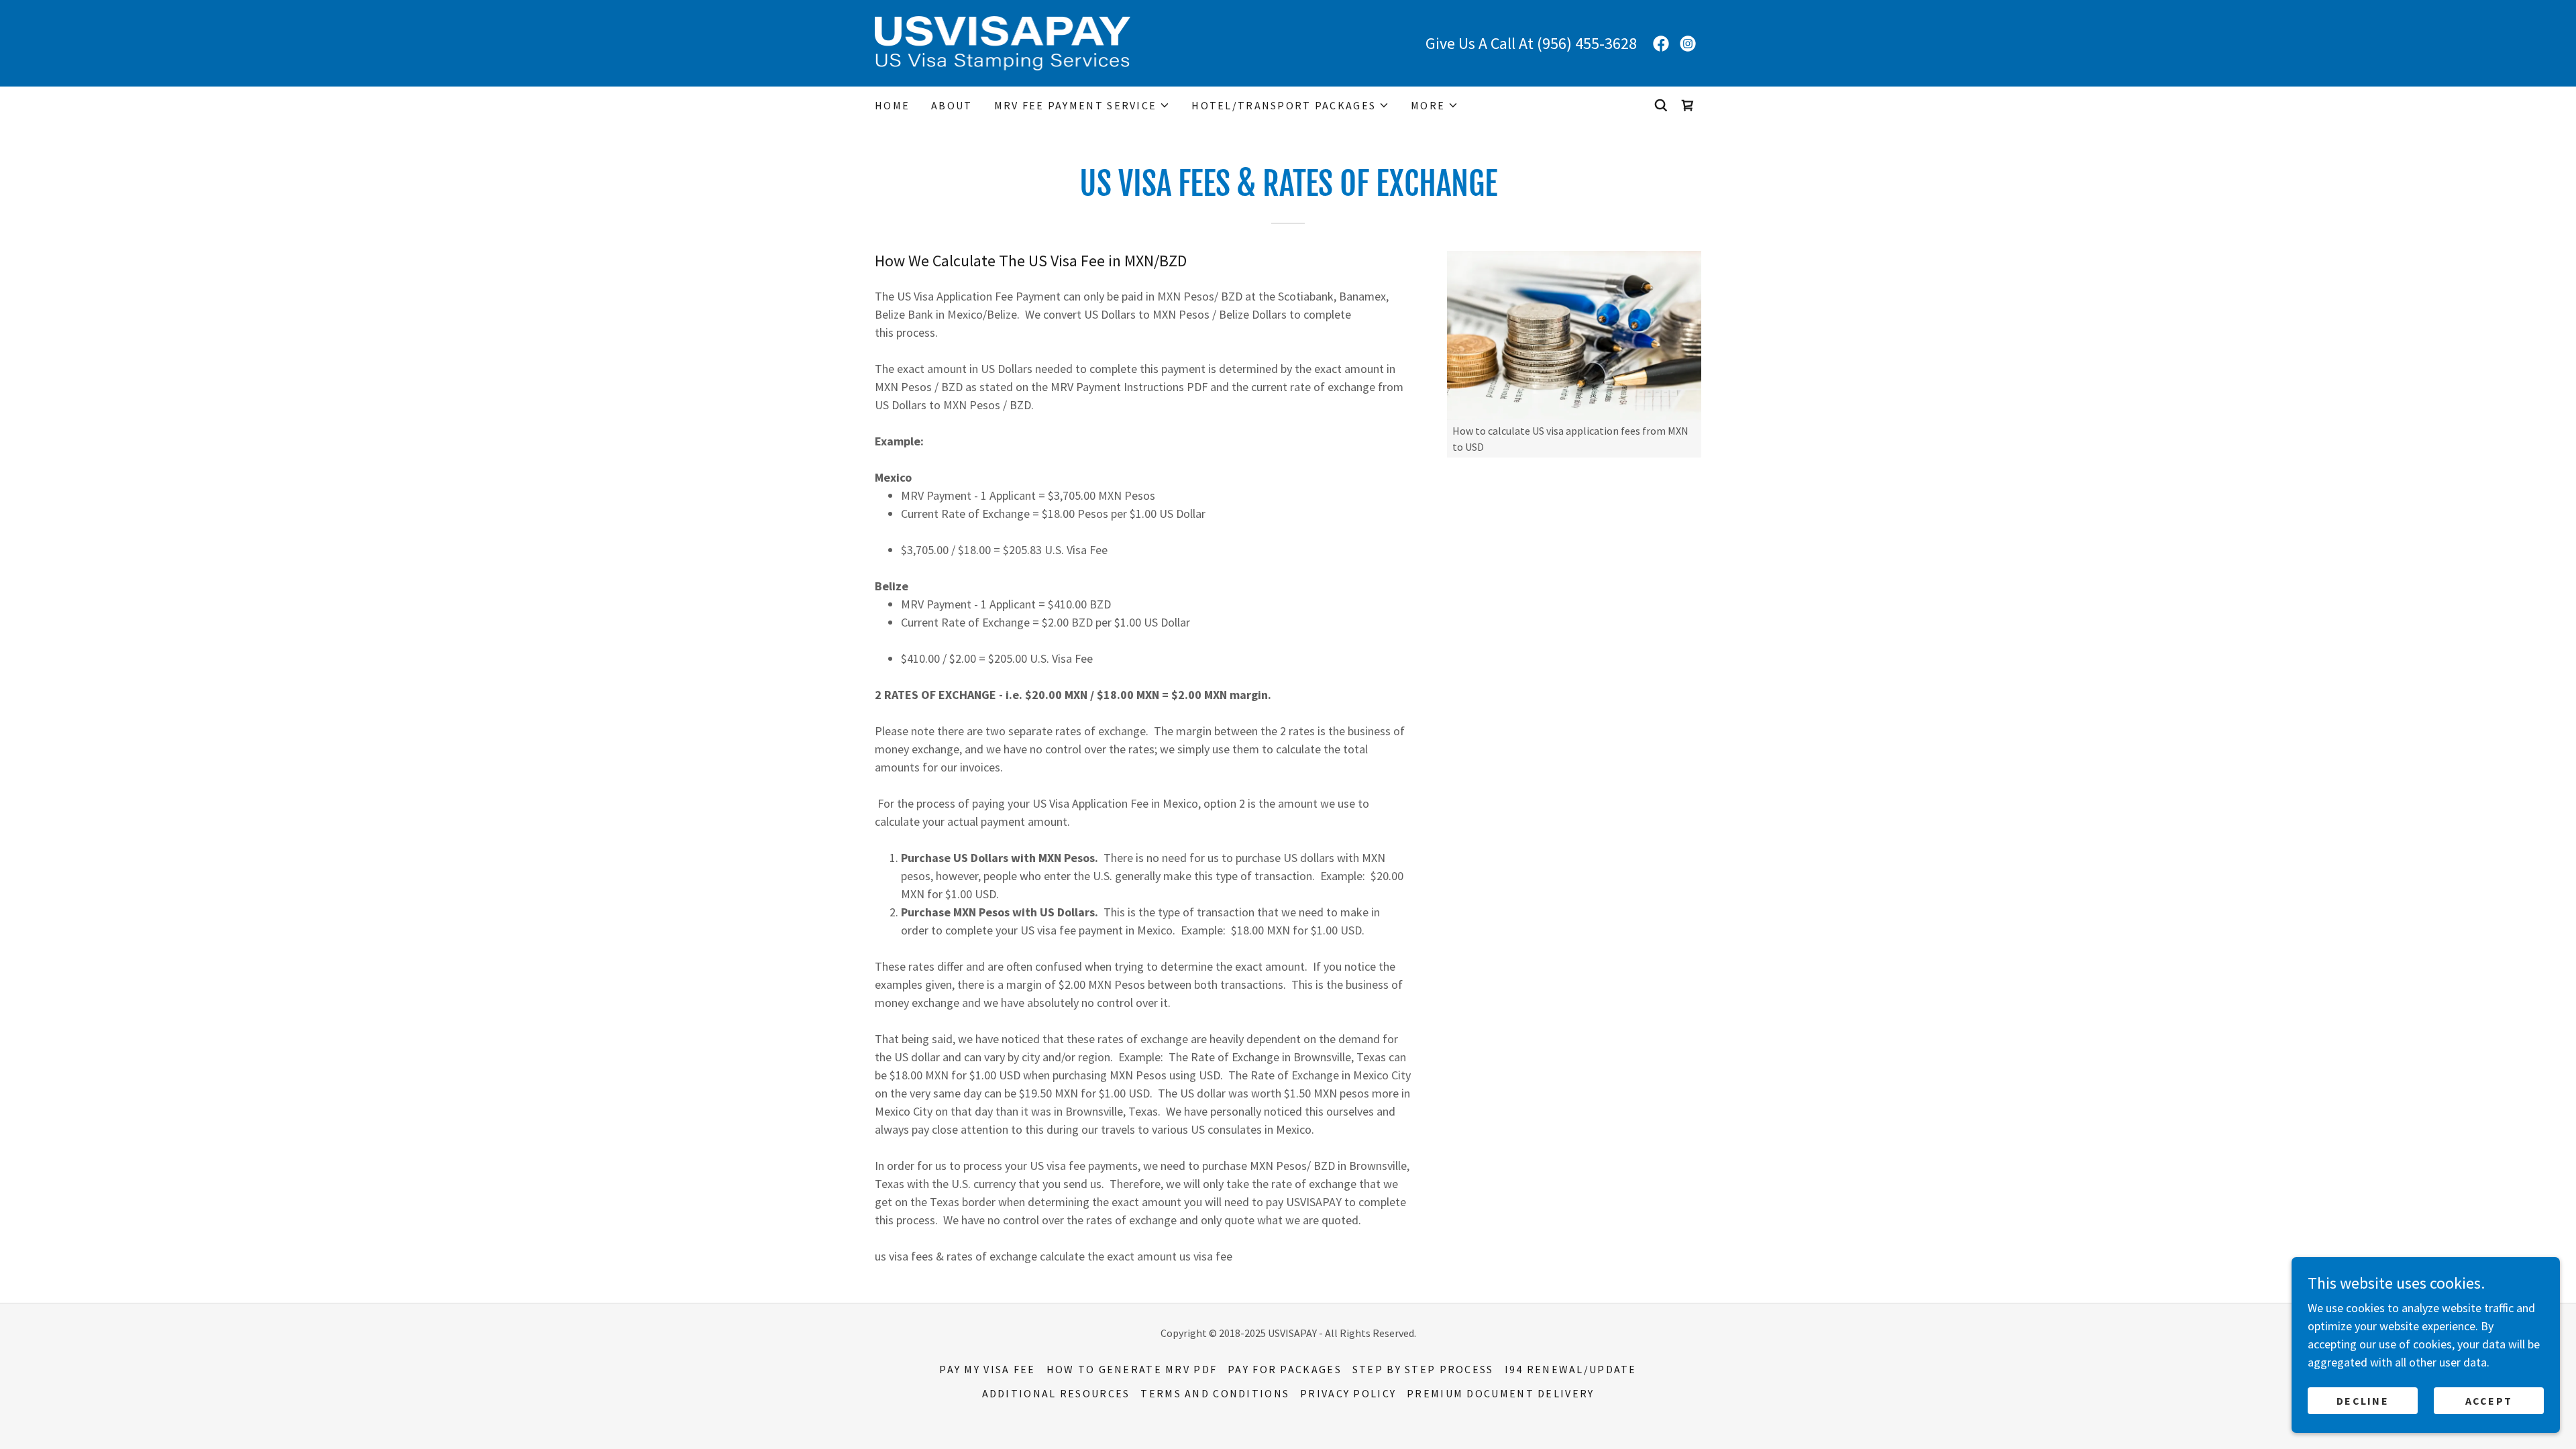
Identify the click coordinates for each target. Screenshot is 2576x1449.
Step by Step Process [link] (1423, 1369)
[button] (1082, 105)
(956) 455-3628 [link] (1587, 43)
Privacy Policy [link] (1348, 1393)
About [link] (952, 105)
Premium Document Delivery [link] (1500, 1393)
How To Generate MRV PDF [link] (1132, 1369)
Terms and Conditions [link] (1215, 1393)
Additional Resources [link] (1056, 1393)
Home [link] (892, 105)
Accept (2489, 1401)
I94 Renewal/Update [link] (1571, 1369)
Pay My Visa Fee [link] (987, 1369)
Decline (2363, 1401)
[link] (1003, 42)
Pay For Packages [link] (1285, 1369)
